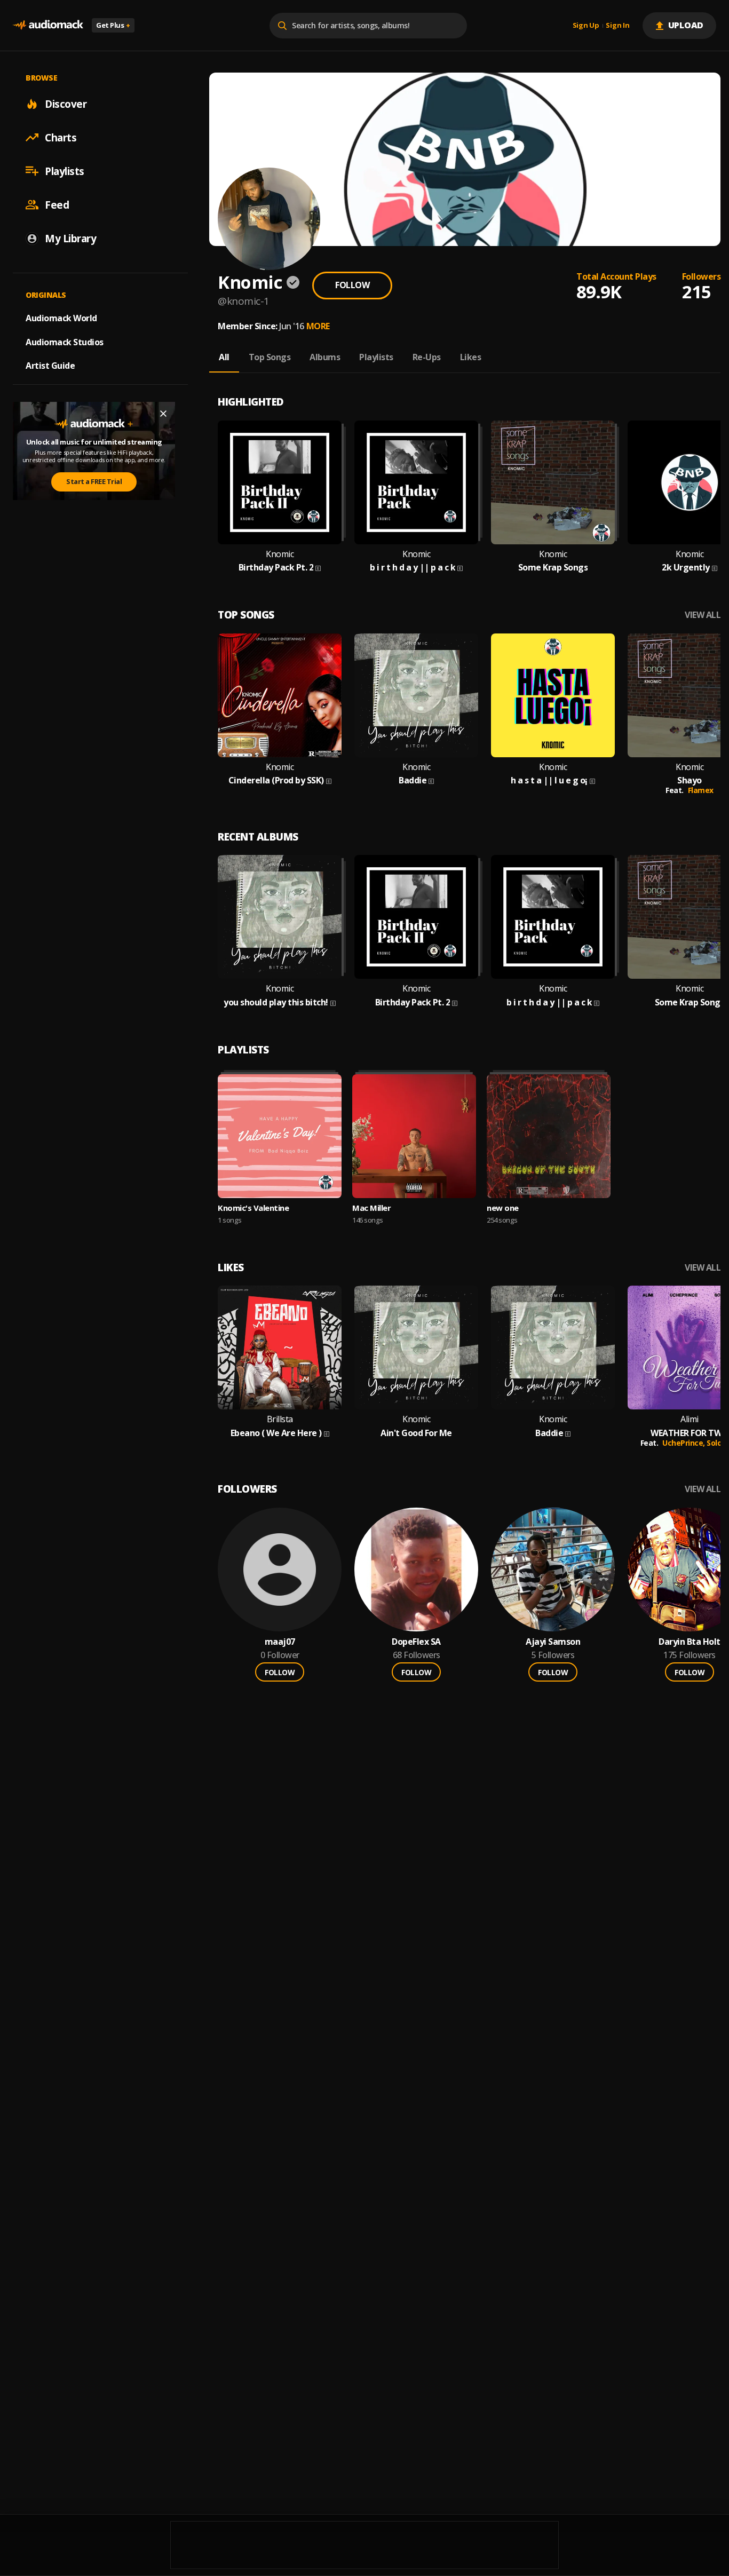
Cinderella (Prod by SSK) (276, 780)
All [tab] (224, 357)
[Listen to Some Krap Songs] (553, 482)
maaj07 (280, 1642)
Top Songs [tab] (270, 357)
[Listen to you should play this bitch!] (280, 917)
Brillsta (280, 1419)
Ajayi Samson (553, 1642)
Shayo (690, 780)
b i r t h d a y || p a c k (413, 568)
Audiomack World (61, 318)
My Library (70, 238)
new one (503, 1208)
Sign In (617, 26)
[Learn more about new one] (549, 1136)
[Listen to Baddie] (416, 695)
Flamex (701, 790)
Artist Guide (50, 366)
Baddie (413, 780)
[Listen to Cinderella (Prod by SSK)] (280, 695)
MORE (318, 326)
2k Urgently (686, 568)
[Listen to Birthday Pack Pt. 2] (280, 482)
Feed (57, 204)
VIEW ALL (703, 615)
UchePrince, (684, 1443)
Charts (61, 137)
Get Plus (113, 25)
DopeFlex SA (416, 1642)
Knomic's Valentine (253, 1208)
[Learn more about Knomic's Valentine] (280, 1136)
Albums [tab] (325, 357)
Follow (352, 285)
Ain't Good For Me (416, 1433)
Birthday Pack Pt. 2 (276, 568)
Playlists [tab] (376, 357)
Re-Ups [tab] (427, 357)
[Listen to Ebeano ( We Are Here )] (280, 1348)
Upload (686, 25)
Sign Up (586, 26)
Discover (66, 104)
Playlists (65, 171)
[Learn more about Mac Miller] (414, 1136)
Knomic (280, 554)
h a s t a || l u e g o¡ (549, 780)
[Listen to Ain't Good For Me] (416, 1348)
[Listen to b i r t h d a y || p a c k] (416, 482)
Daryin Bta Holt (690, 1642)
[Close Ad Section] (163, 414)
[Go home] (48, 25)
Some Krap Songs (553, 568)
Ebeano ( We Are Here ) (276, 1433)
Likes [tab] (471, 357)
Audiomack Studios (65, 342)
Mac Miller (371, 1208)
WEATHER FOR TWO (690, 1433)
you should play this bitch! (276, 1002)
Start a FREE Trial (94, 481)
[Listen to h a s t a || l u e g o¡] (553, 695)
